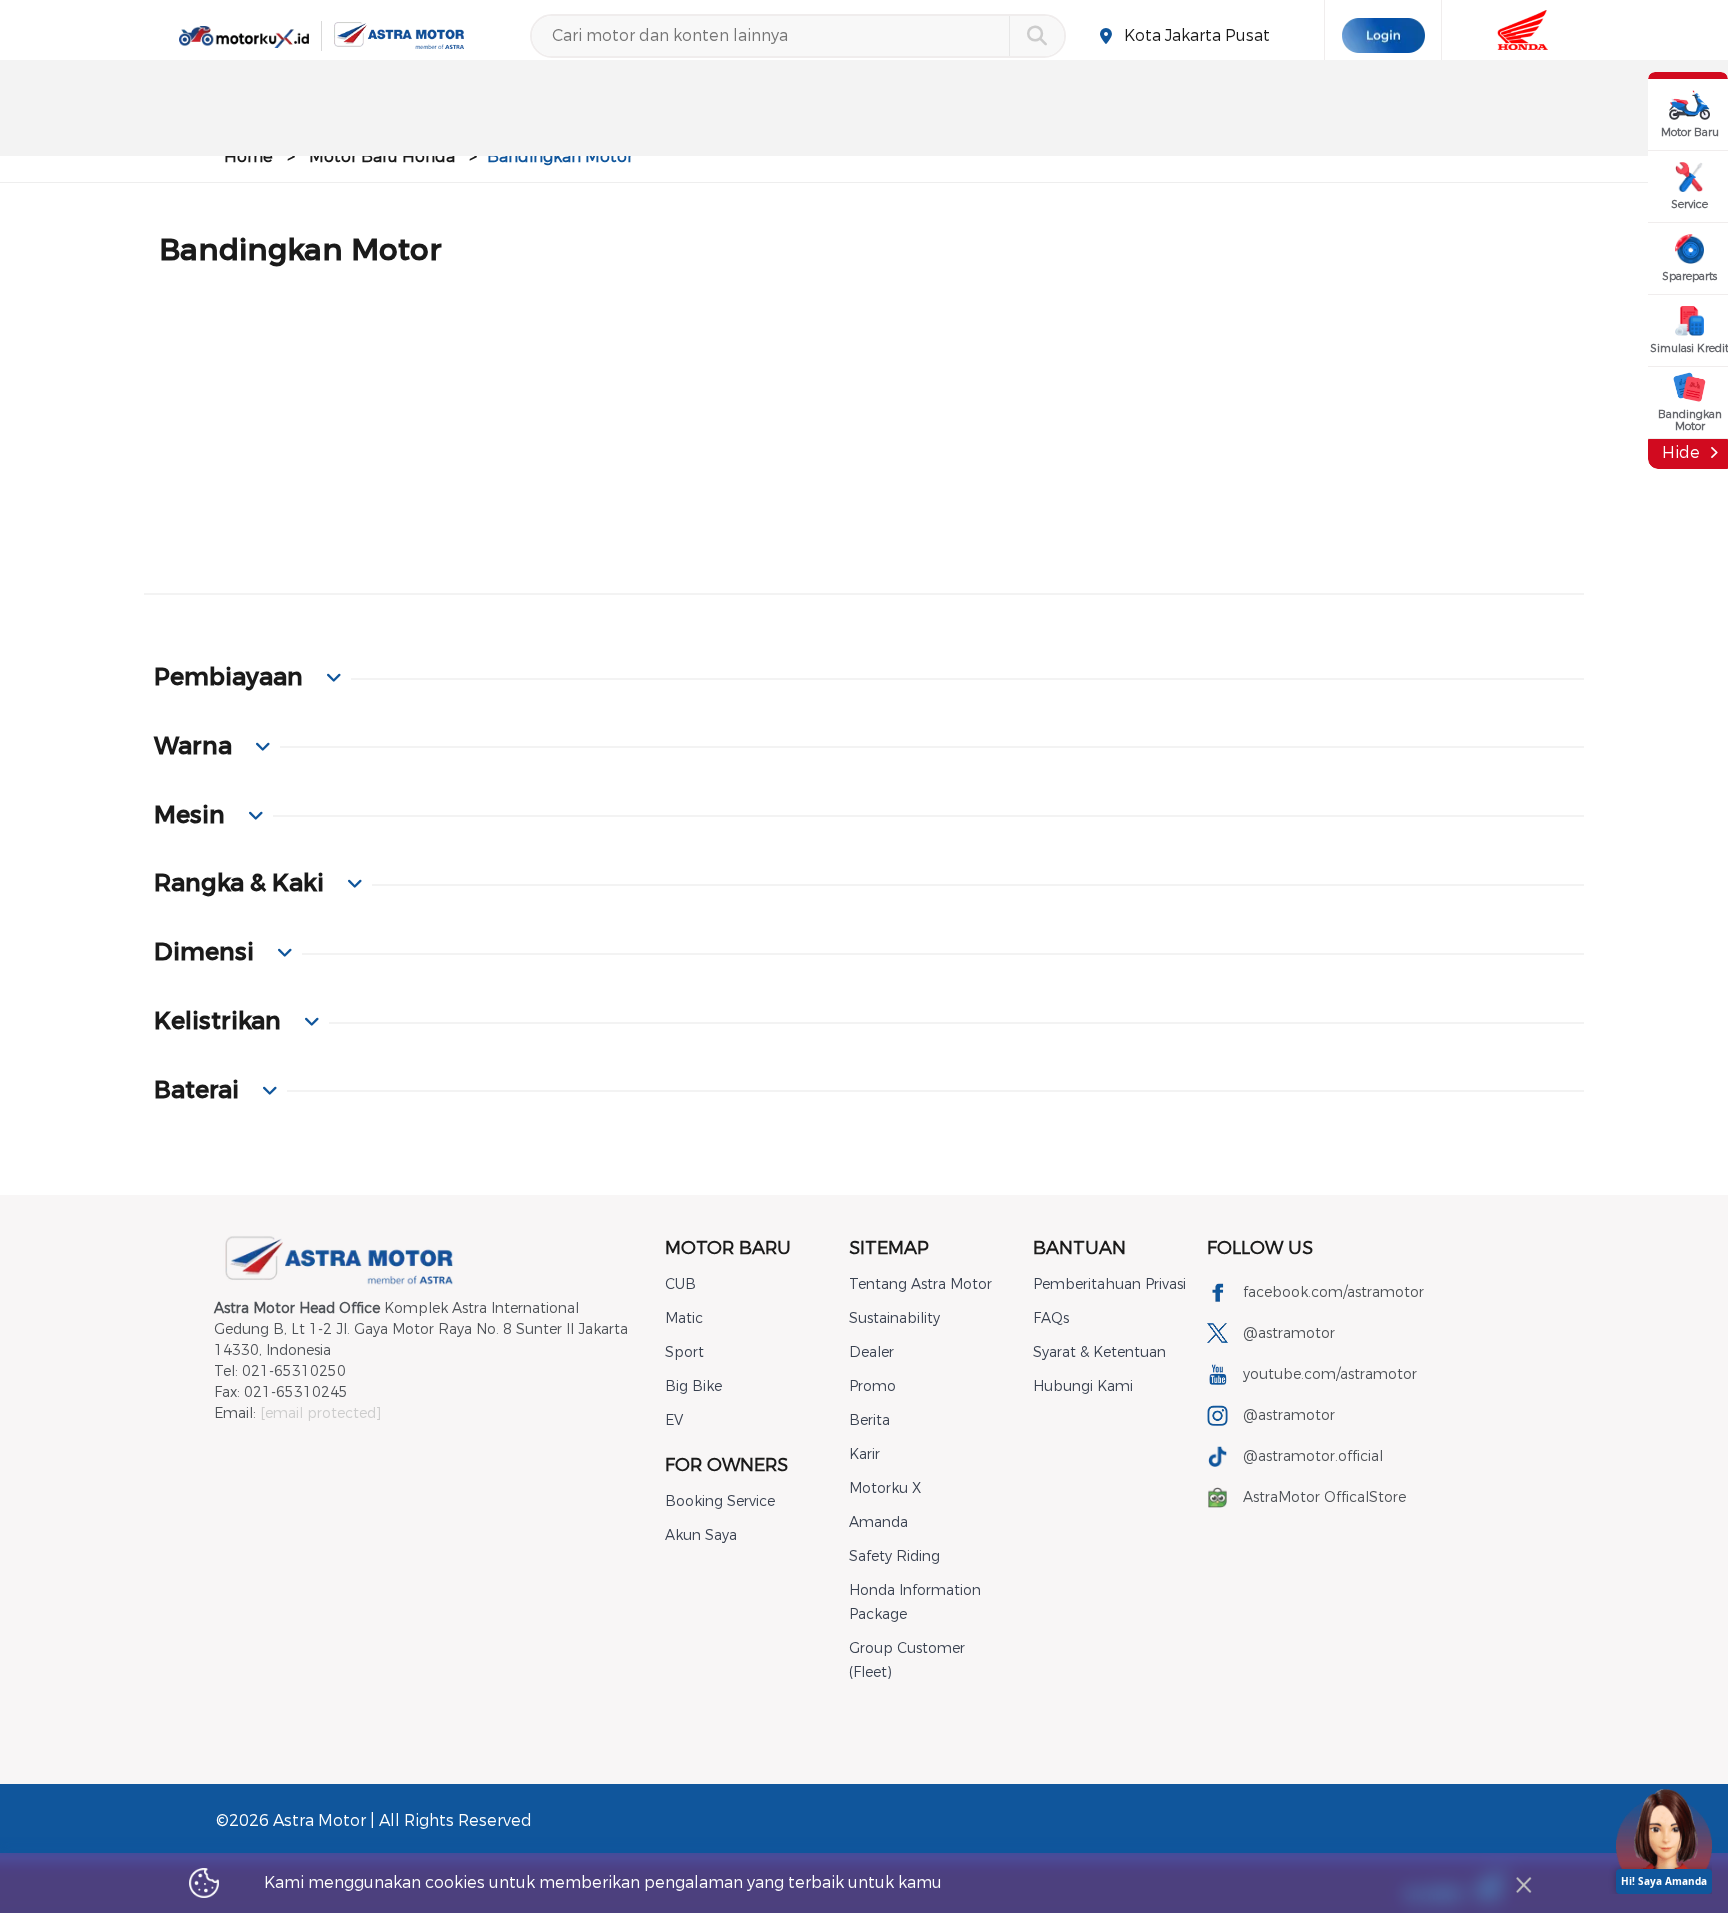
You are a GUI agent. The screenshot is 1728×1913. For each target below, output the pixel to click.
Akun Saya (701, 1535)
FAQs (1051, 1318)
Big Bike (693, 1386)
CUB (680, 1284)
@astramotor (1289, 1333)
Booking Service (720, 1501)
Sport (684, 1352)
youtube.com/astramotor (1330, 1374)
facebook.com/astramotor (1333, 1292)
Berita (869, 1420)
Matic (684, 1318)
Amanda (878, 1522)
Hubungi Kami (1083, 1386)
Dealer (871, 1352)
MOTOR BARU (728, 1248)
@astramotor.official (1313, 1456)
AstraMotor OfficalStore (1324, 1497)
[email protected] (320, 1413)
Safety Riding (894, 1556)
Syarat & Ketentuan (1099, 1352)
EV (674, 1420)
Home (248, 156)
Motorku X (885, 1488)
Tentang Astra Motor (920, 1284)
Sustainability (894, 1318)
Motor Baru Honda (382, 156)
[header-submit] (1036, 36)
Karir (864, 1454)
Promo (872, 1386)
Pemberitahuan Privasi (1109, 1284)
